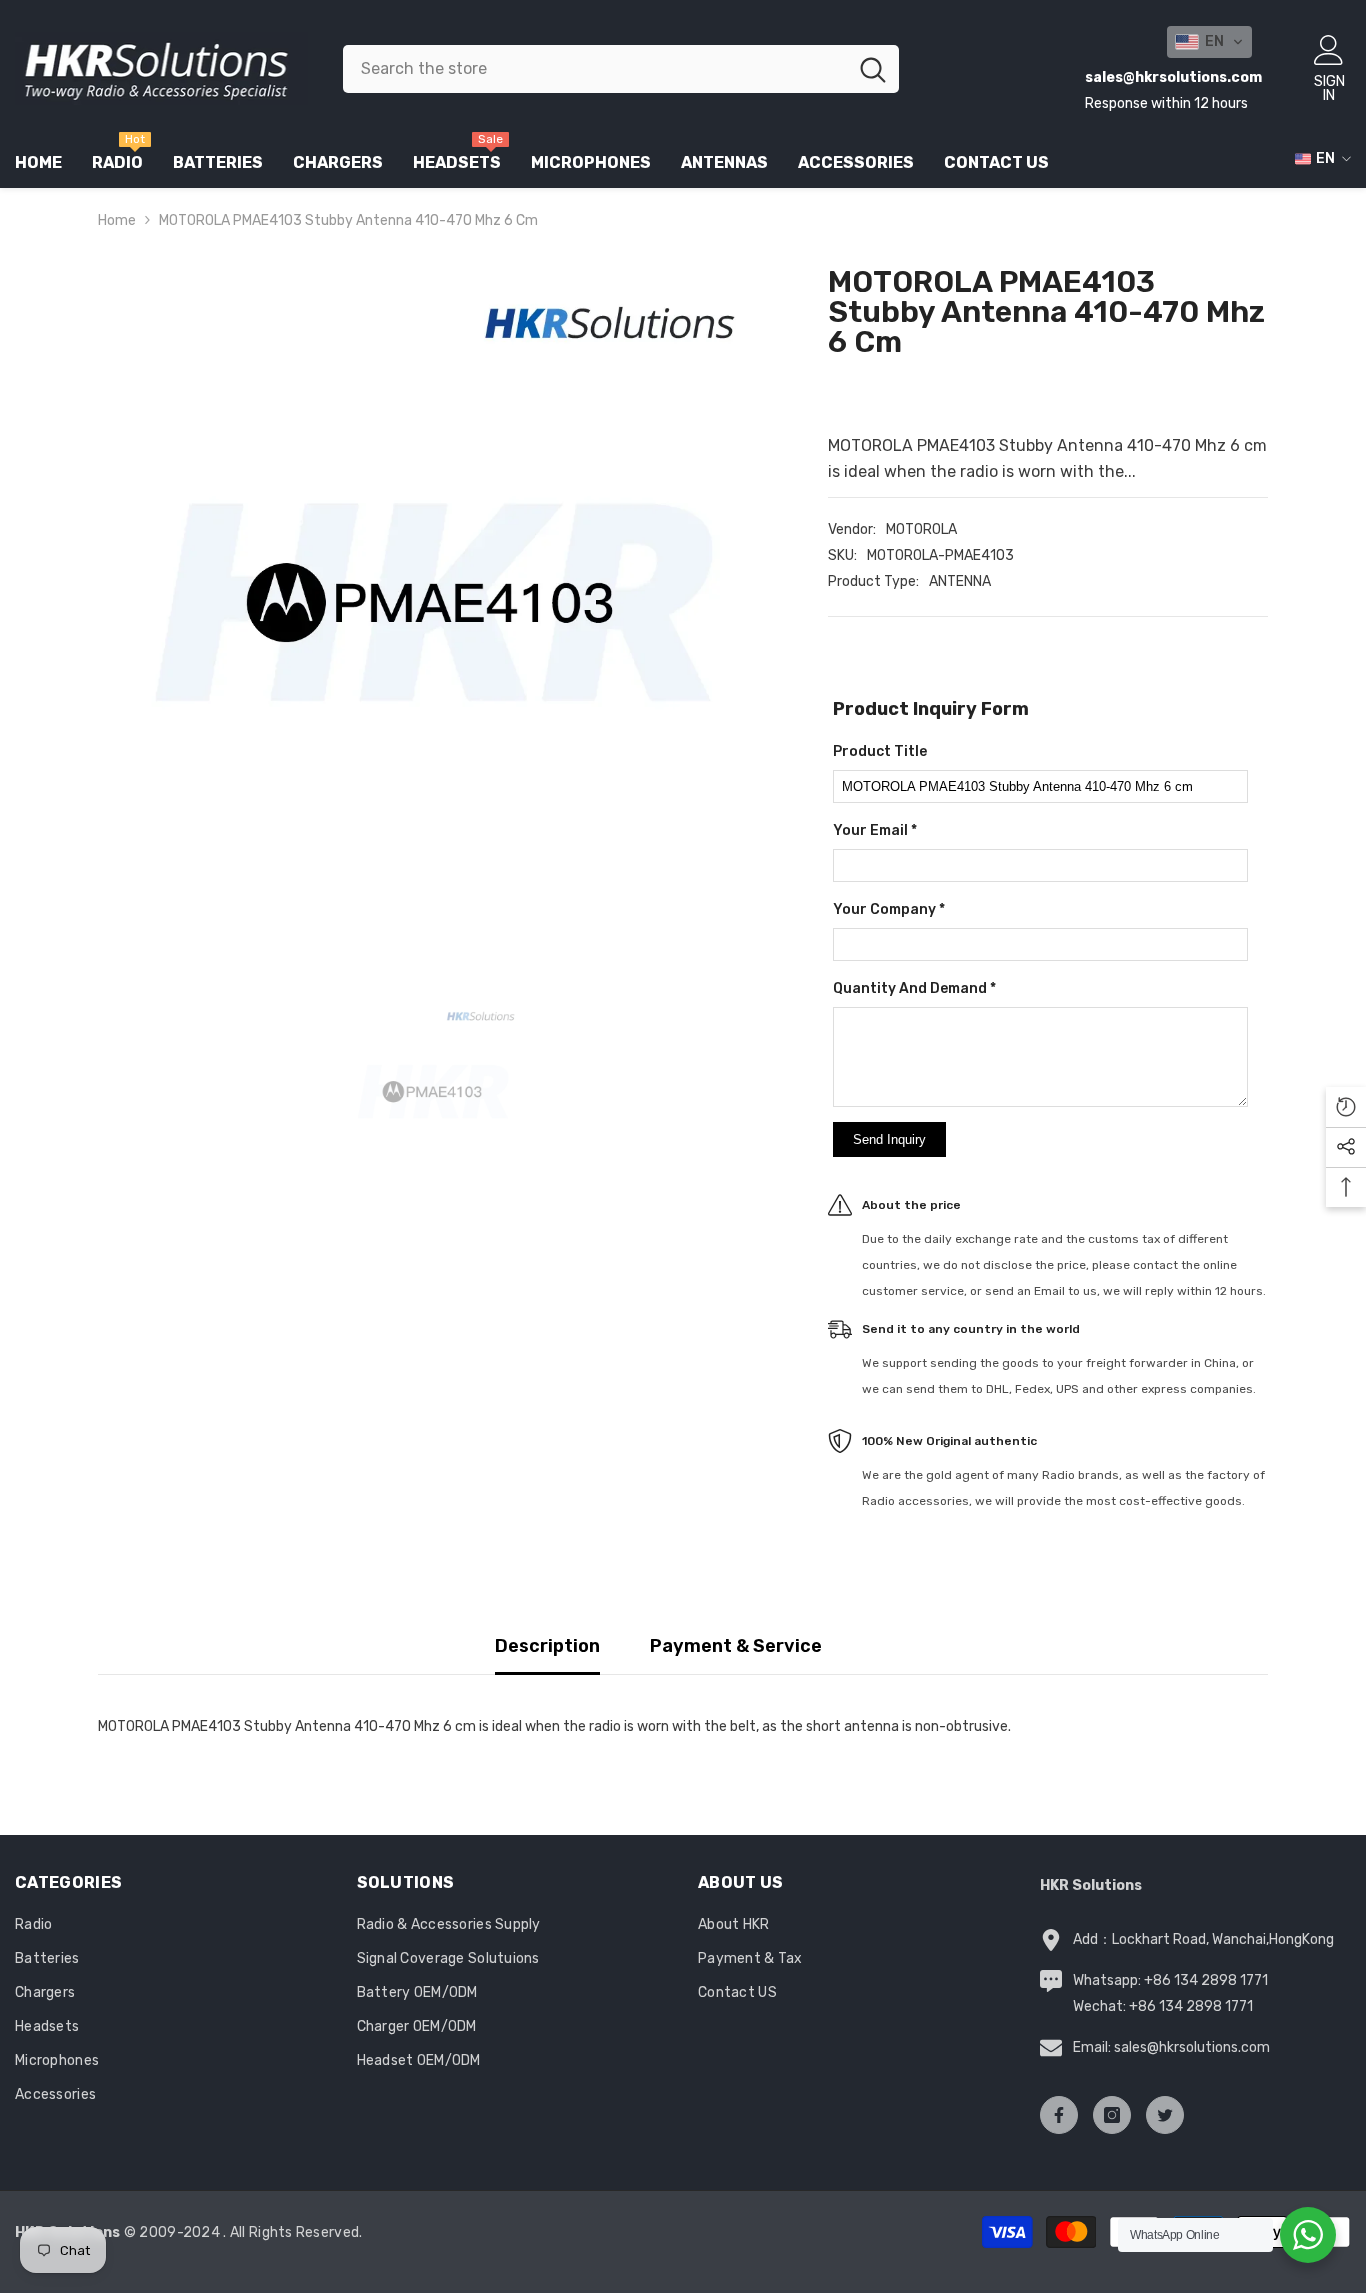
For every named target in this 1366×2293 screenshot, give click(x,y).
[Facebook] (1059, 2115)
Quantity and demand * (914, 988)
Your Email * (875, 830)
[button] (1209, 42)
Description (547, 1646)
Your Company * (889, 909)
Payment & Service (736, 1646)
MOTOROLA (921, 529)
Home (117, 220)
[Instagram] (1112, 2115)
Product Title (880, 751)
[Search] (621, 69)
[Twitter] (1165, 2115)
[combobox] (595, 69)
